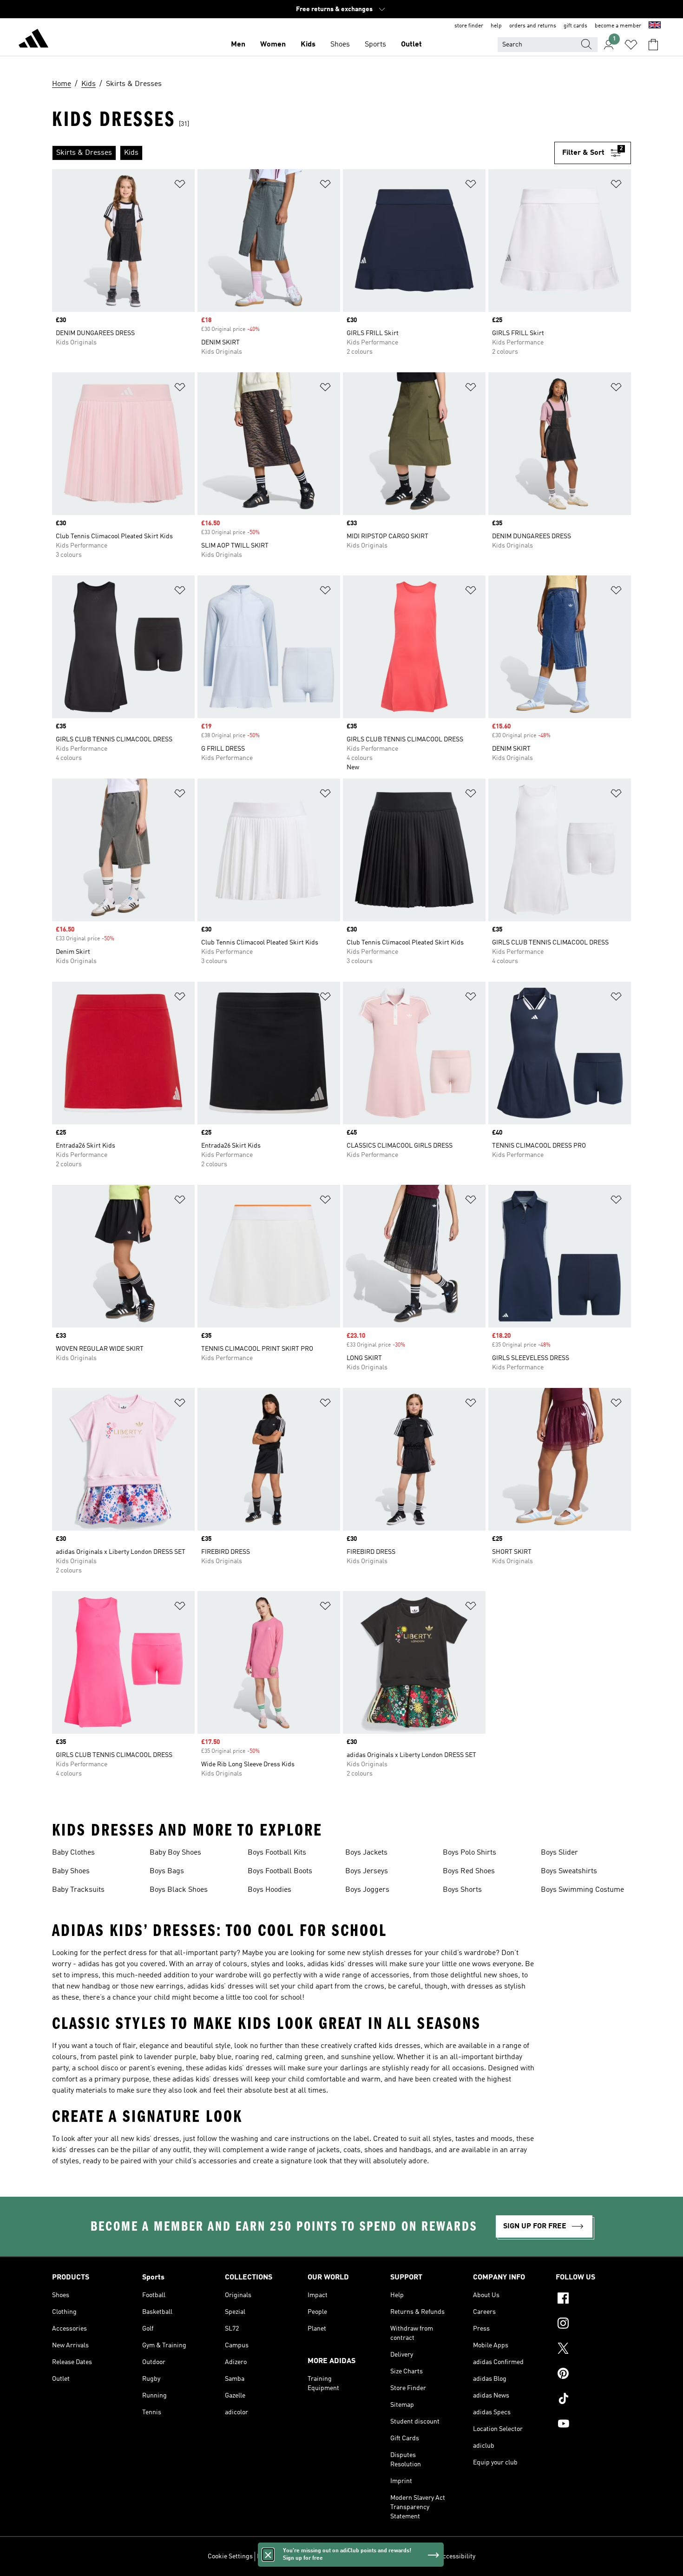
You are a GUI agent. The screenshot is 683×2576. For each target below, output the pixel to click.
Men (238, 45)
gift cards (575, 26)
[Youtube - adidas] (593, 2425)
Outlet (411, 45)
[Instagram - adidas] (593, 2325)
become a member (618, 26)
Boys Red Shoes (469, 1871)
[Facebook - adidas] (593, 2299)
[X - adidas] (593, 2350)
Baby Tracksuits (78, 1890)
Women (273, 45)
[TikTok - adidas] (593, 2400)
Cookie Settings (230, 2556)
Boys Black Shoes (179, 1890)
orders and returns (533, 26)
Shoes (340, 45)
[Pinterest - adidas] (593, 2375)
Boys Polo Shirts (470, 1853)
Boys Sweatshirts (569, 1871)
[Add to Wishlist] (180, 186)
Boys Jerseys (367, 1871)
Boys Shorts (462, 1890)
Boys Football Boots (280, 1871)
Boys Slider (559, 1853)
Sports (375, 45)
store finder (469, 26)
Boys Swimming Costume (582, 1890)
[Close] (268, 2555)
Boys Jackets (366, 1853)
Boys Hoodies (269, 1890)
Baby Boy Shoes (175, 1853)
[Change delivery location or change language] (655, 26)
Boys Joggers (367, 1890)
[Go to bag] (653, 45)
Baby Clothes (73, 1853)
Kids (308, 45)
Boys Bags (167, 1871)
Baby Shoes (71, 1871)
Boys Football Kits (277, 1853)
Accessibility (457, 2556)
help (496, 26)
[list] (303, 153)
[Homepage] (33, 40)
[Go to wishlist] (631, 45)
